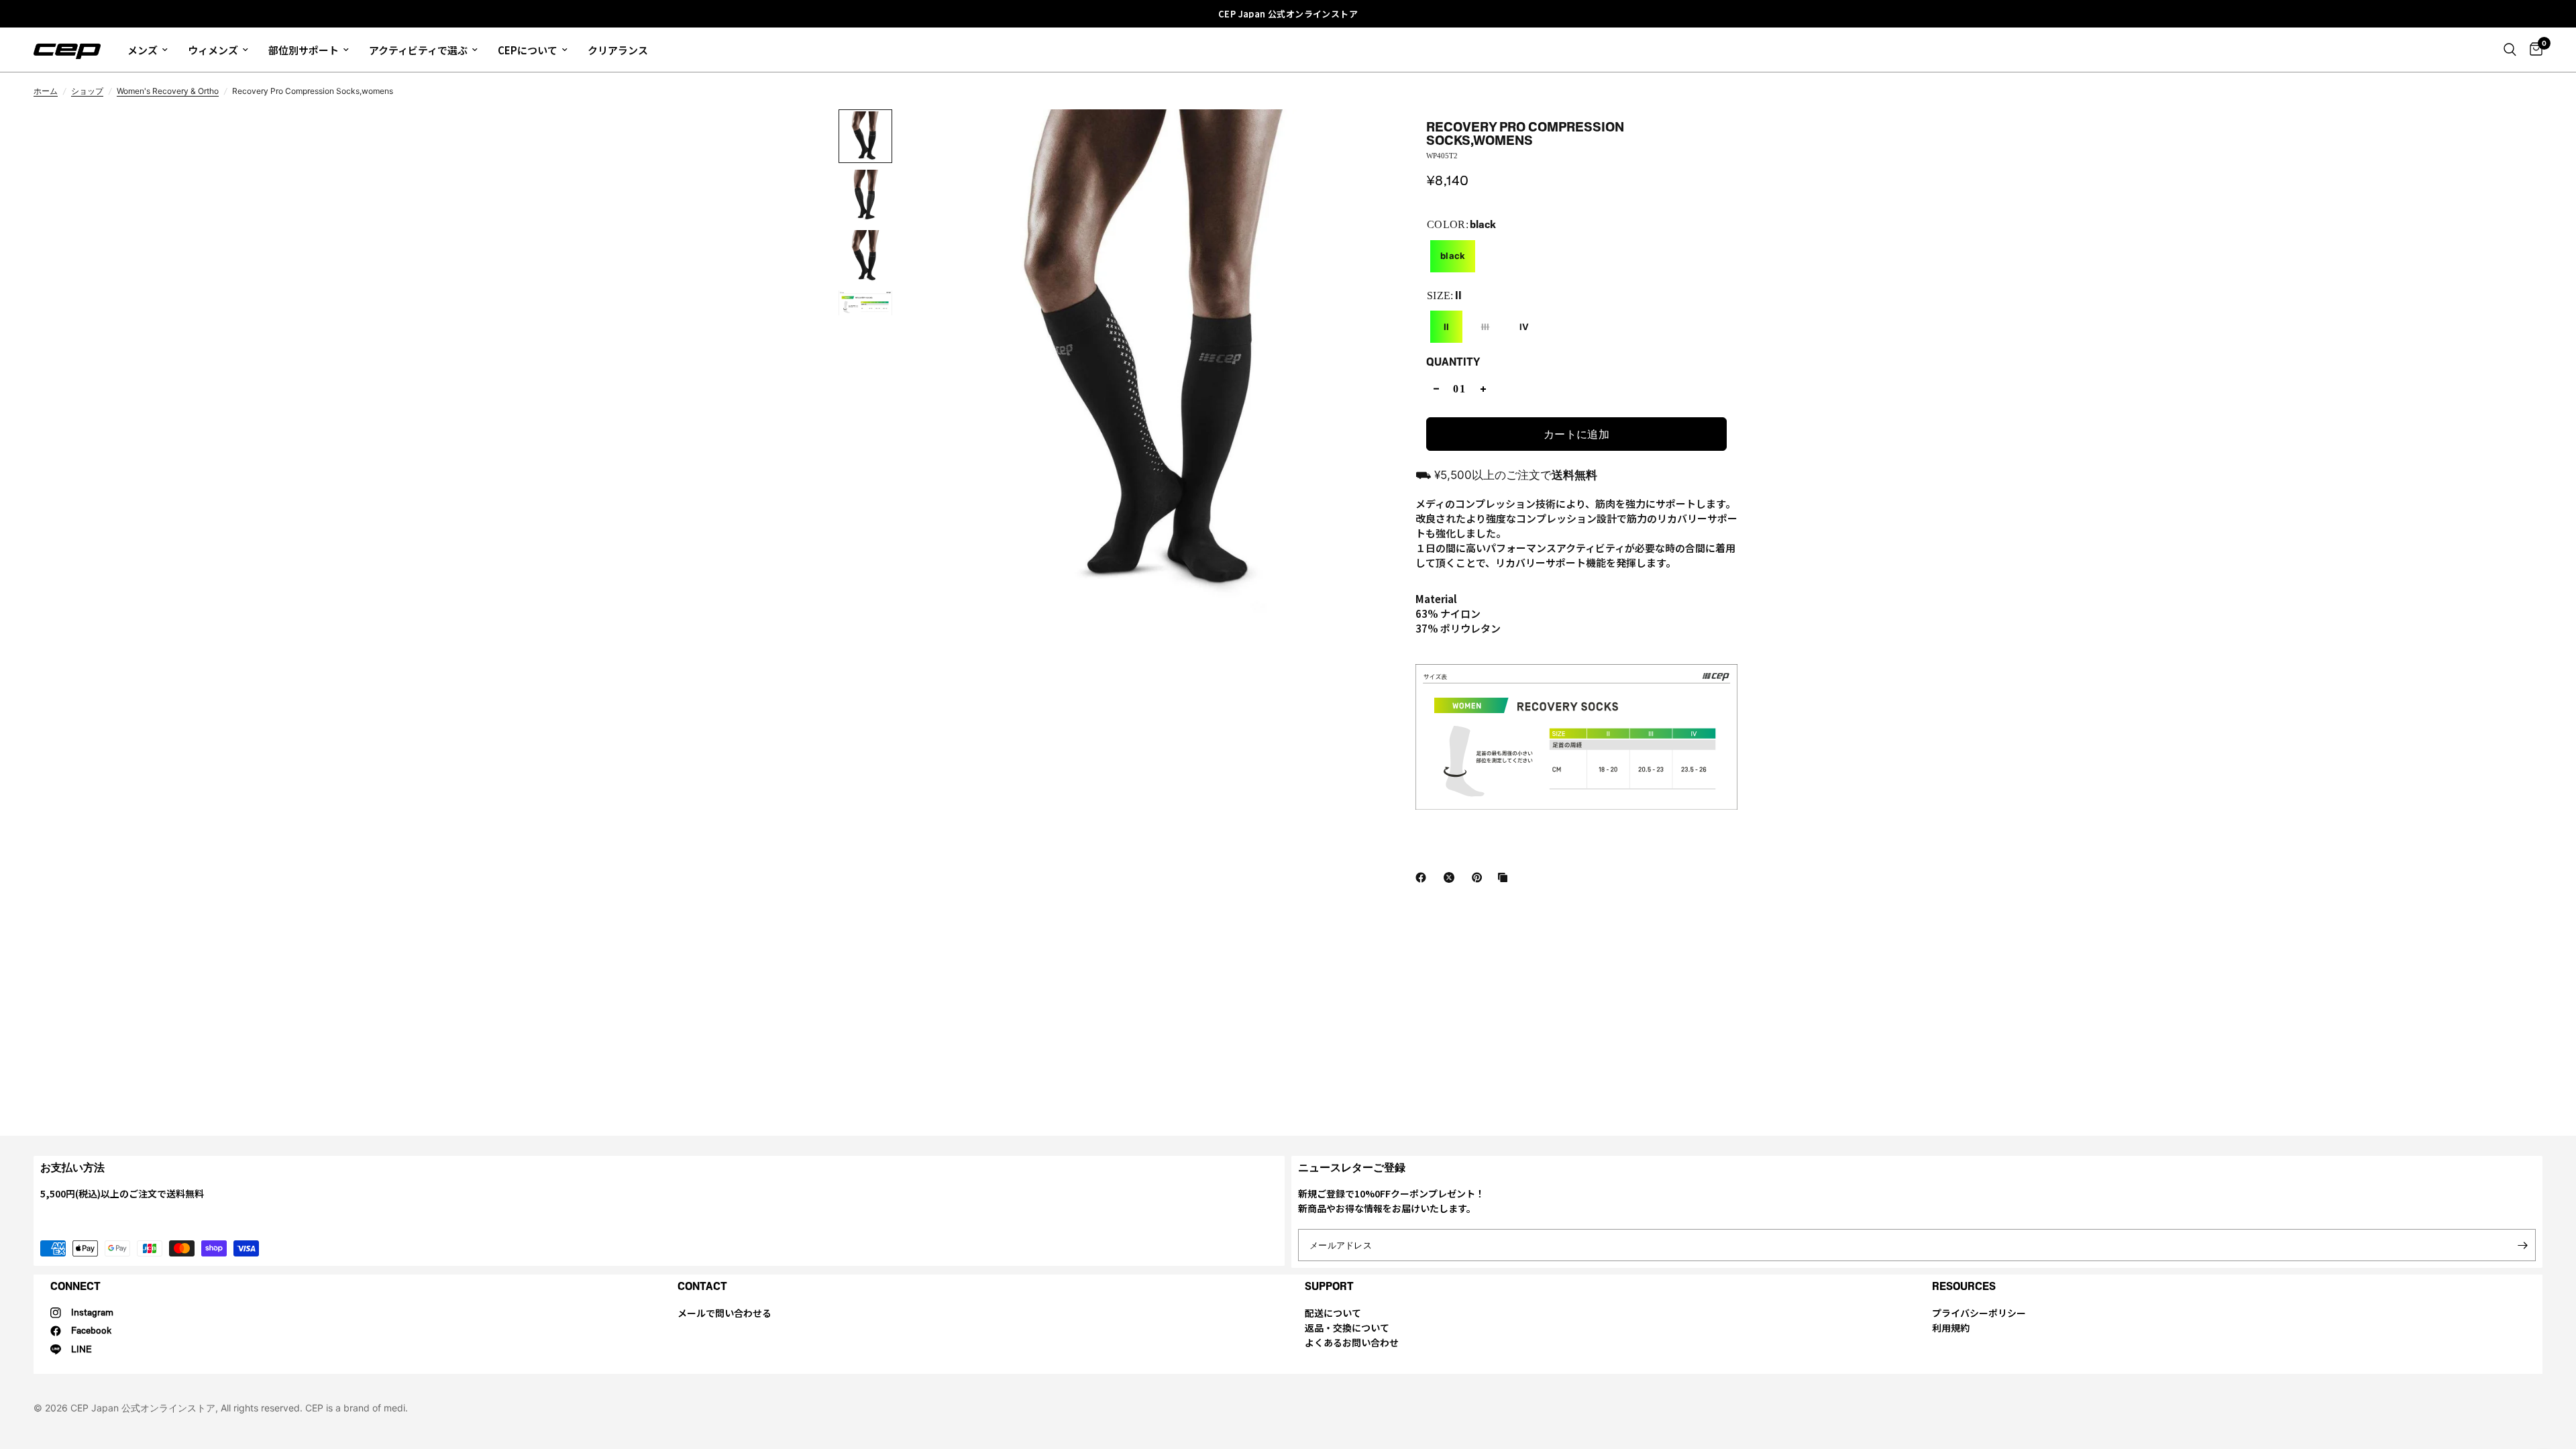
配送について (1333, 1313)
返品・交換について (1347, 1328)
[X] (1452, 877)
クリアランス (618, 50)
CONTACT (702, 1286)
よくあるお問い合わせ (1352, 1342)
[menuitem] (148, 50)
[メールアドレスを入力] (2522, 1245)
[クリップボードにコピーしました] (1505, 877)
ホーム (46, 91)
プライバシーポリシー (1979, 1313)
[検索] (2510, 50)
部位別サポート (304, 50)
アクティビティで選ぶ (418, 50)
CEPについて (528, 50)
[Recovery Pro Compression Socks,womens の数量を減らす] (1436, 389)
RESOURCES (1964, 1286)
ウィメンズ (213, 50)
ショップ (87, 91)
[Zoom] (1379, 138)
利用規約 (1951, 1328)
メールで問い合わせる (724, 1313)
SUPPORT (1329, 1286)
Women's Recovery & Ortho (168, 91)
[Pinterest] (1480, 877)
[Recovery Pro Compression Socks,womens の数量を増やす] (1483, 389)
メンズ (143, 50)
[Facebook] (1424, 877)
